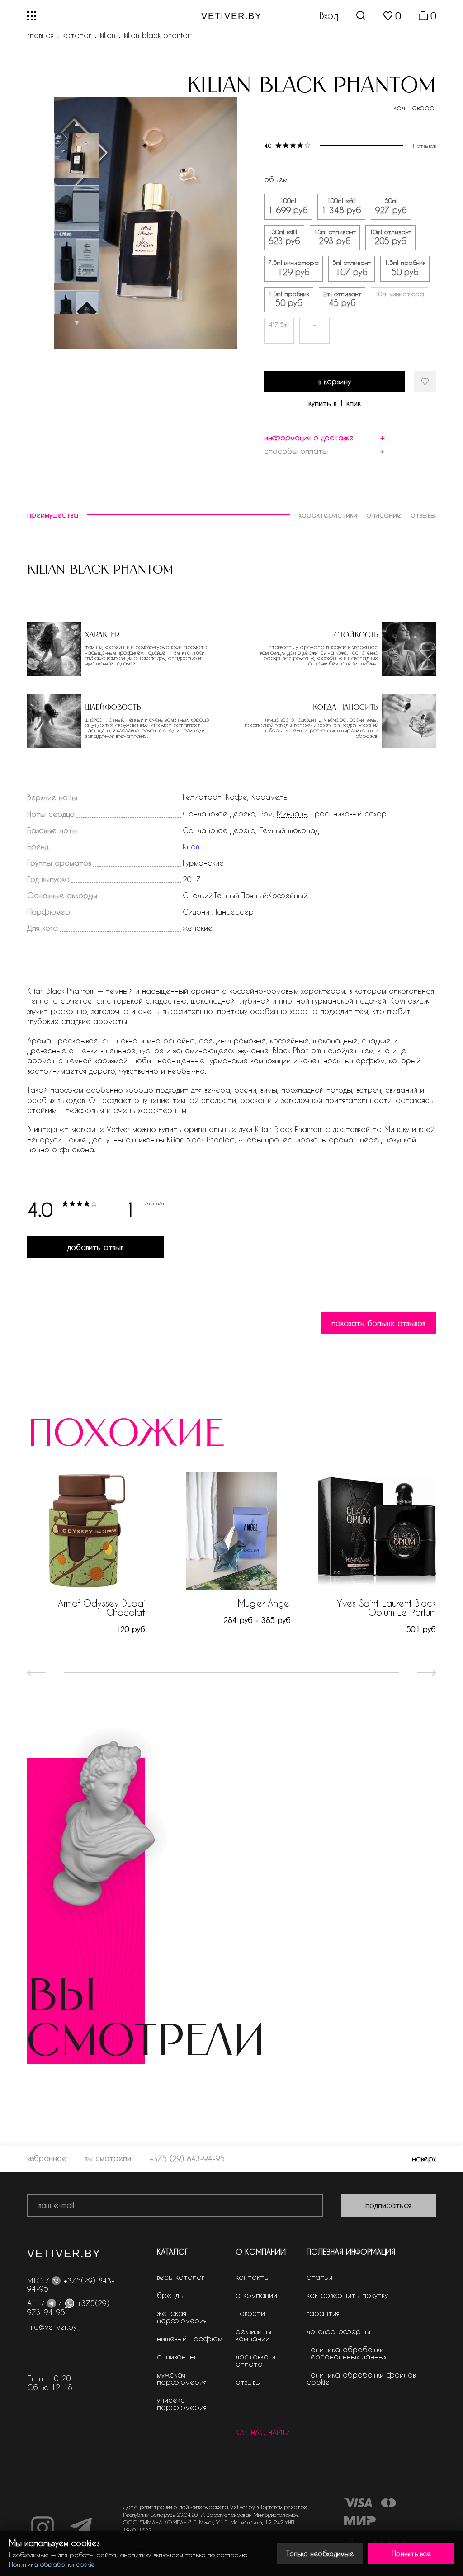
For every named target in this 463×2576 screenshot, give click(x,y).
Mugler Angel (264, 1603)
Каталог (77, 35)
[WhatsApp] (69, 2303)
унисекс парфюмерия (182, 2404)
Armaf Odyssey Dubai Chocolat (102, 1608)
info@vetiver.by (52, 2327)
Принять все (411, 2553)
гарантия (323, 2313)
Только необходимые (320, 2553)
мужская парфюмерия (182, 2378)
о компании (256, 2295)
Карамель (269, 797)
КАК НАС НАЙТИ (263, 2433)
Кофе (236, 797)
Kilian (108, 35)
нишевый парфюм (190, 2338)
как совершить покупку (347, 2295)
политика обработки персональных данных (347, 2353)
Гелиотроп (202, 797)
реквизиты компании (253, 2335)
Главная (40, 35)
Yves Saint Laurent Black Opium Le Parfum (386, 1608)
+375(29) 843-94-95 (71, 2285)
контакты (253, 2277)
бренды (171, 2295)
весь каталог (181, 2277)
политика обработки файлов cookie (361, 2378)
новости (250, 2313)
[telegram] (52, 2303)
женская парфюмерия (182, 2317)
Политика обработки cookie (52, 2564)
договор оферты (338, 2331)
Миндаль (292, 814)
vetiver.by (231, 16)
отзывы (248, 2382)
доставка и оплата (255, 2360)
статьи (319, 2277)
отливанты (176, 2357)
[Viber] (56, 2281)
